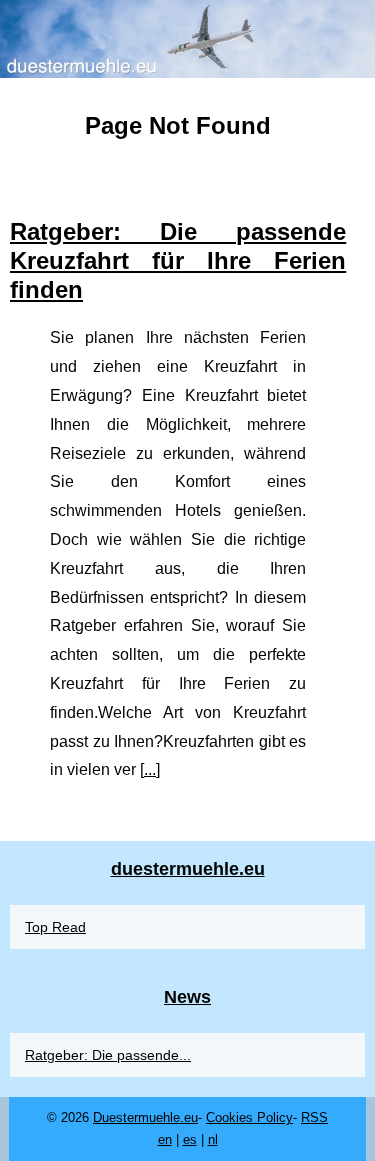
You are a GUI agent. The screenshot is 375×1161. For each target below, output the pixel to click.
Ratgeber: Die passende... (108, 1055)
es (190, 1139)
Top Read (55, 927)
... (150, 769)
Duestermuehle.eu (145, 1117)
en (165, 1139)
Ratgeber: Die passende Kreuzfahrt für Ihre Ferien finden (178, 260)
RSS (314, 1117)
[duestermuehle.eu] (187, 39)
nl (213, 1139)
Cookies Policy (249, 1117)
